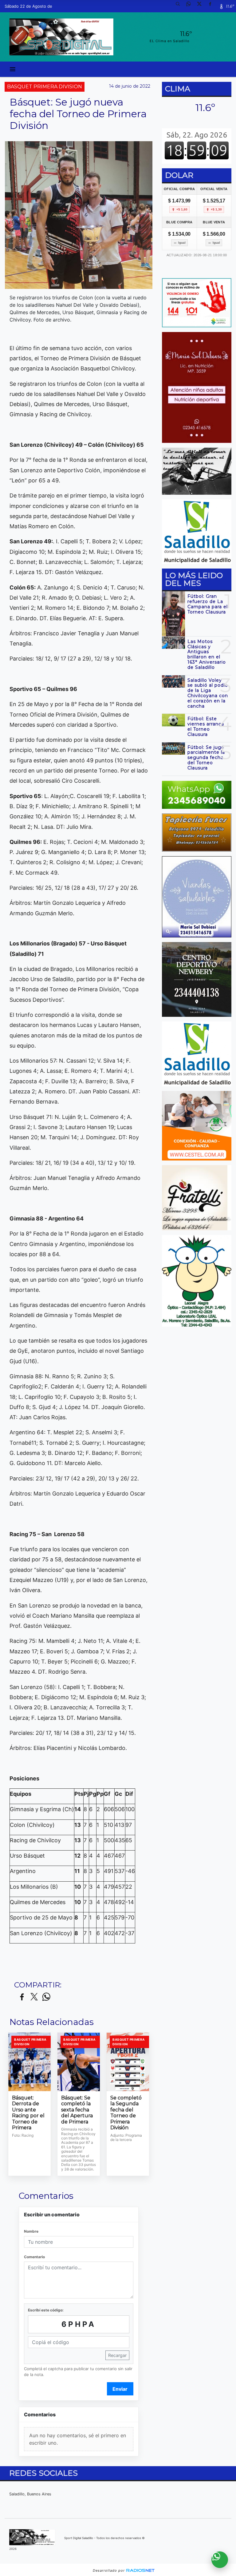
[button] (180, 6)
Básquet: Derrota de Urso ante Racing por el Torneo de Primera (28, 2113)
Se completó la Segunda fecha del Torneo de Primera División (126, 2113)
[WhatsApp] (191, 6)
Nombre (31, 2231)
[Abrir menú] (13, 69)
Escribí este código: (46, 2310)
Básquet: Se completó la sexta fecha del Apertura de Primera (77, 2110)
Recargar (117, 2355)
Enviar (120, 2389)
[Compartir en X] (34, 1997)
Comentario (34, 2257)
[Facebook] (212, 6)
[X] (202, 6)
